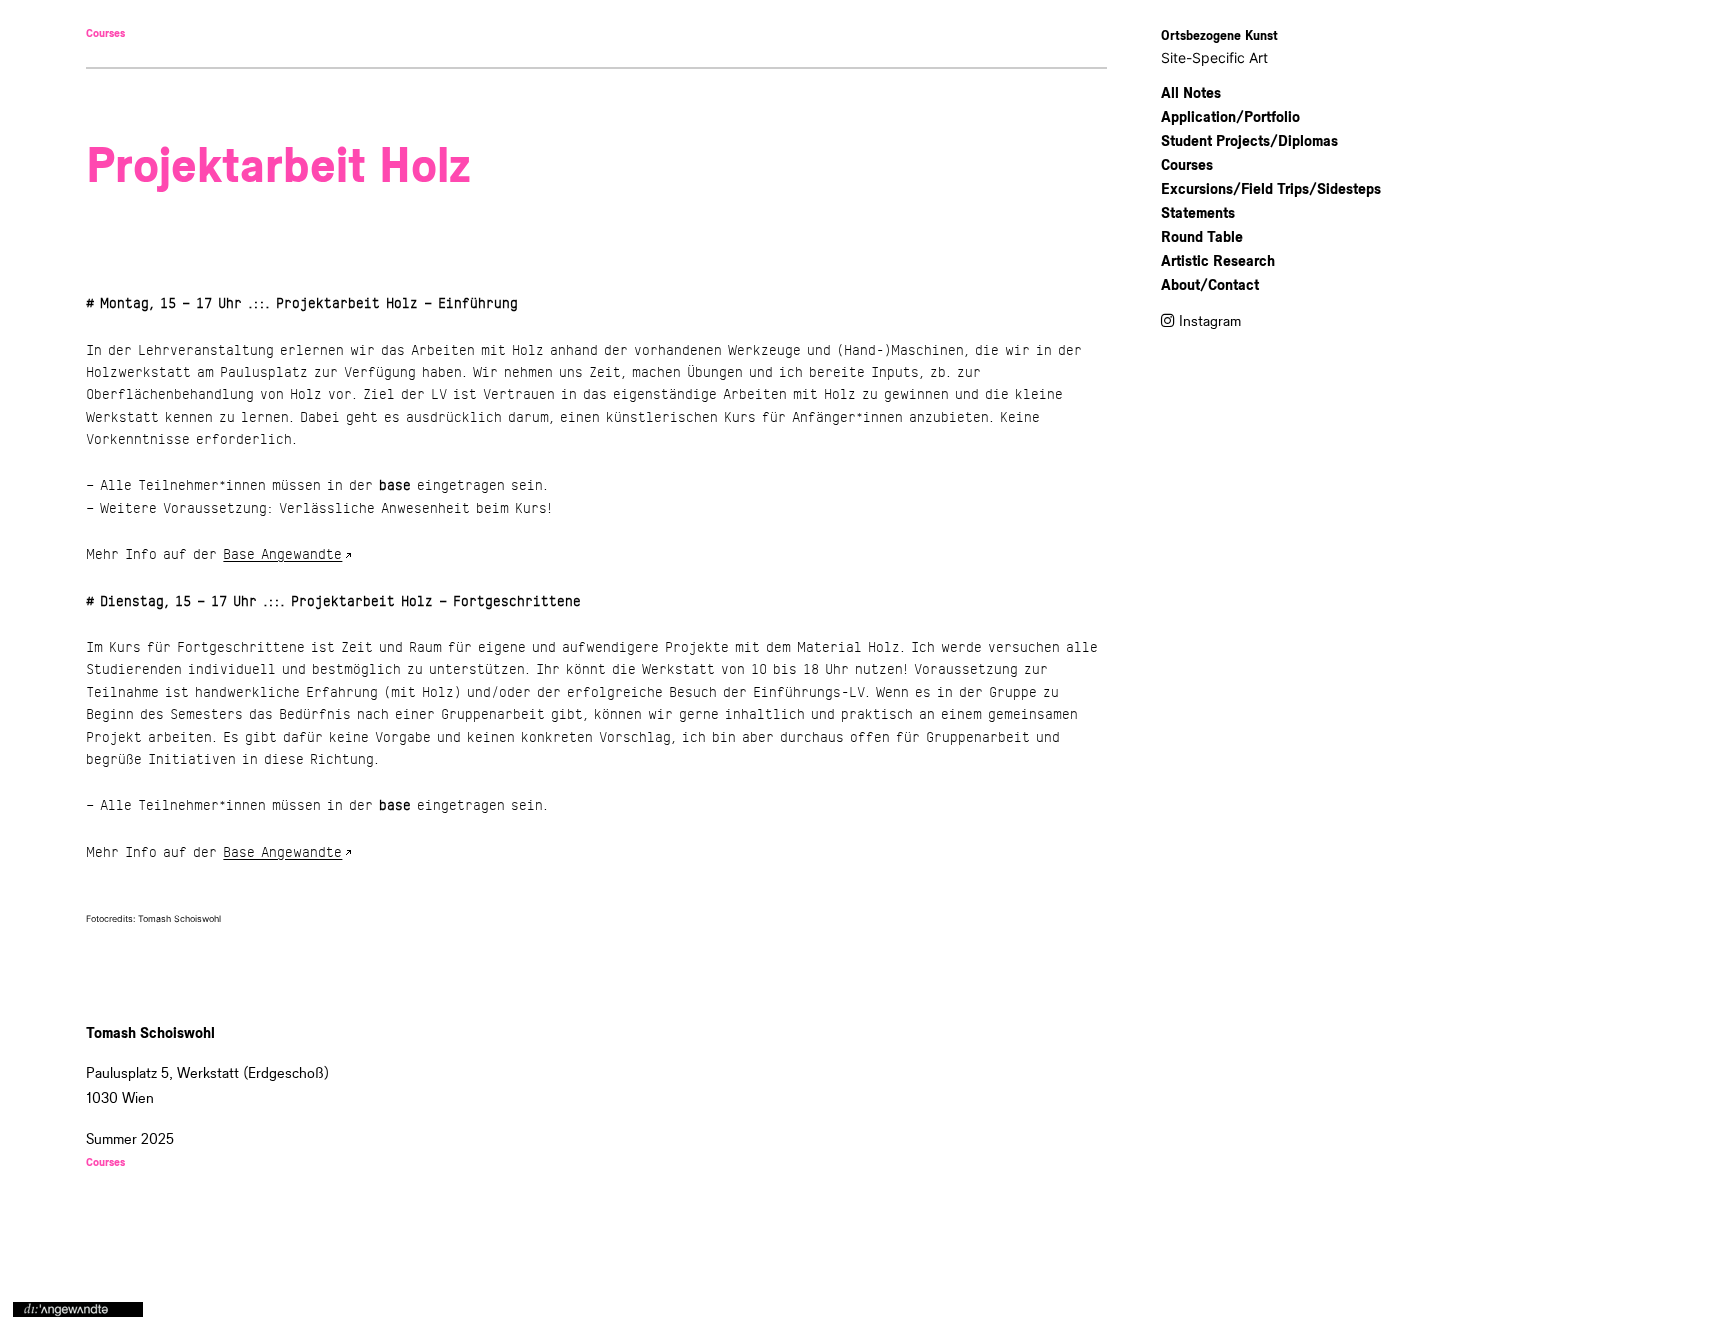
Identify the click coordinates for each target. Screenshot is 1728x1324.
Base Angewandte (282, 554)
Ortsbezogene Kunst (1219, 35)
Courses (105, 33)
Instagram (1210, 321)
